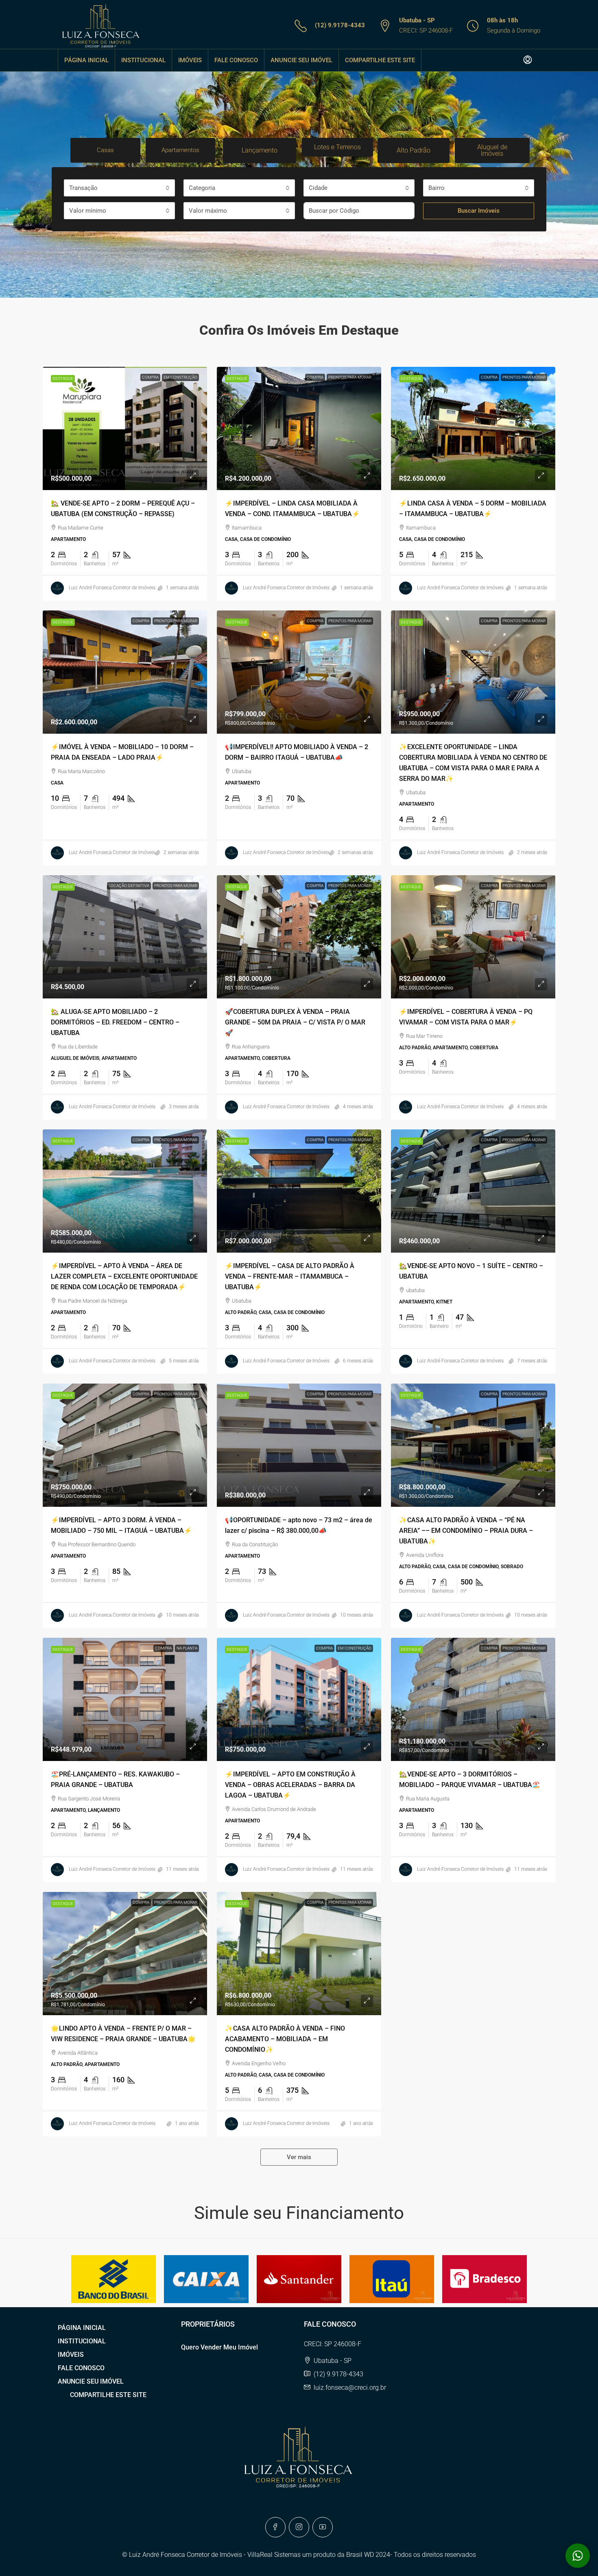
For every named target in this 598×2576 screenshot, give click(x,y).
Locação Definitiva (129, 886)
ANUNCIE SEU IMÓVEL (301, 60)
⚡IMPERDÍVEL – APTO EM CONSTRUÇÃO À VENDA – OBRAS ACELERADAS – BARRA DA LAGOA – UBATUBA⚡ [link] (290, 1785)
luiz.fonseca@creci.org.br (350, 2387)
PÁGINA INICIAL (86, 60)
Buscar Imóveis (479, 211)
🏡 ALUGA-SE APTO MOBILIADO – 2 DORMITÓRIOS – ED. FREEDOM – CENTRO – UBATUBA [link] (115, 1022)
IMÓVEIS (190, 60)
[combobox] (119, 188)
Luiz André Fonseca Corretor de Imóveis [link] (112, 588)
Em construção (180, 377)
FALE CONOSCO (236, 60)
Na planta (187, 1648)
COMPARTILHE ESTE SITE (380, 60)
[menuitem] (528, 60)
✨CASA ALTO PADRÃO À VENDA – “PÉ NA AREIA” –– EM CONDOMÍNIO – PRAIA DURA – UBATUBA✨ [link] (466, 1531)
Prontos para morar (350, 377)
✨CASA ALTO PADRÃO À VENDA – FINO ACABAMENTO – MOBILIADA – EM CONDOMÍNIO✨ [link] (285, 2039)
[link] (125, 428)
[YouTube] (323, 2527)
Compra (150, 377)
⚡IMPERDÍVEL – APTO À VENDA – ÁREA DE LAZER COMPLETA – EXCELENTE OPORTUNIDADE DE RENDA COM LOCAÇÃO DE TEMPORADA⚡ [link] (124, 1276)
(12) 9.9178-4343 (340, 25)
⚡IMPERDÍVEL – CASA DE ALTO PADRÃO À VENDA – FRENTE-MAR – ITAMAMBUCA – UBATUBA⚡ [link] (290, 1276)
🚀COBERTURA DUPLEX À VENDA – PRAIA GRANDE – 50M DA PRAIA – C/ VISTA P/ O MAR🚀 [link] (295, 1022)
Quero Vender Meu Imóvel (219, 2347)
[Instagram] (299, 2527)
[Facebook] (275, 2527)
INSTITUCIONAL (143, 60)
